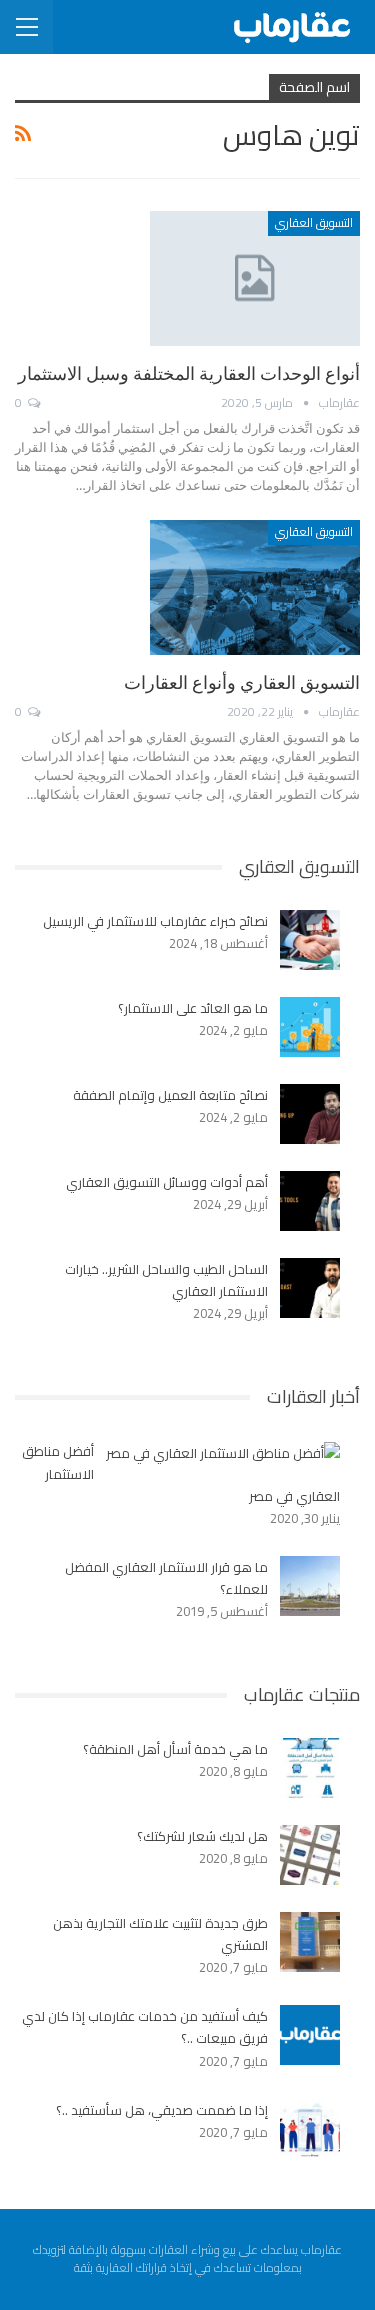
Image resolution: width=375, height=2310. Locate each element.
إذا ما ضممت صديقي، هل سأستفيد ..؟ (162, 2110)
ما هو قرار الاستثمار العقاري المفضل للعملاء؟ (166, 1578)
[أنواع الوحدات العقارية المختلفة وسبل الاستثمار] (255, 278)
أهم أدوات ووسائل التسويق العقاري (167, 1182)
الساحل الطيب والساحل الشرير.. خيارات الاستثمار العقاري (166, 1280)
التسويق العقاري (314, 222)
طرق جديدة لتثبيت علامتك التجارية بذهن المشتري (160, 1934)
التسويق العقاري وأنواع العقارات (242, 682)
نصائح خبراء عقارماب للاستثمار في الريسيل (155, 921)
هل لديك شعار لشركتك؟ (202, 1836)
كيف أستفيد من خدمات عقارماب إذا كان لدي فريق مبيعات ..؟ (145, 2027)
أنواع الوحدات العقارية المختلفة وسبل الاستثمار (189, 373)
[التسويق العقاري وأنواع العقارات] (255, 587)
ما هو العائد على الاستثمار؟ (193, 1008)
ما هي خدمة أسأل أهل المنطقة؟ (175, 1749)
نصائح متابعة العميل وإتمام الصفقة (170, 1095)
